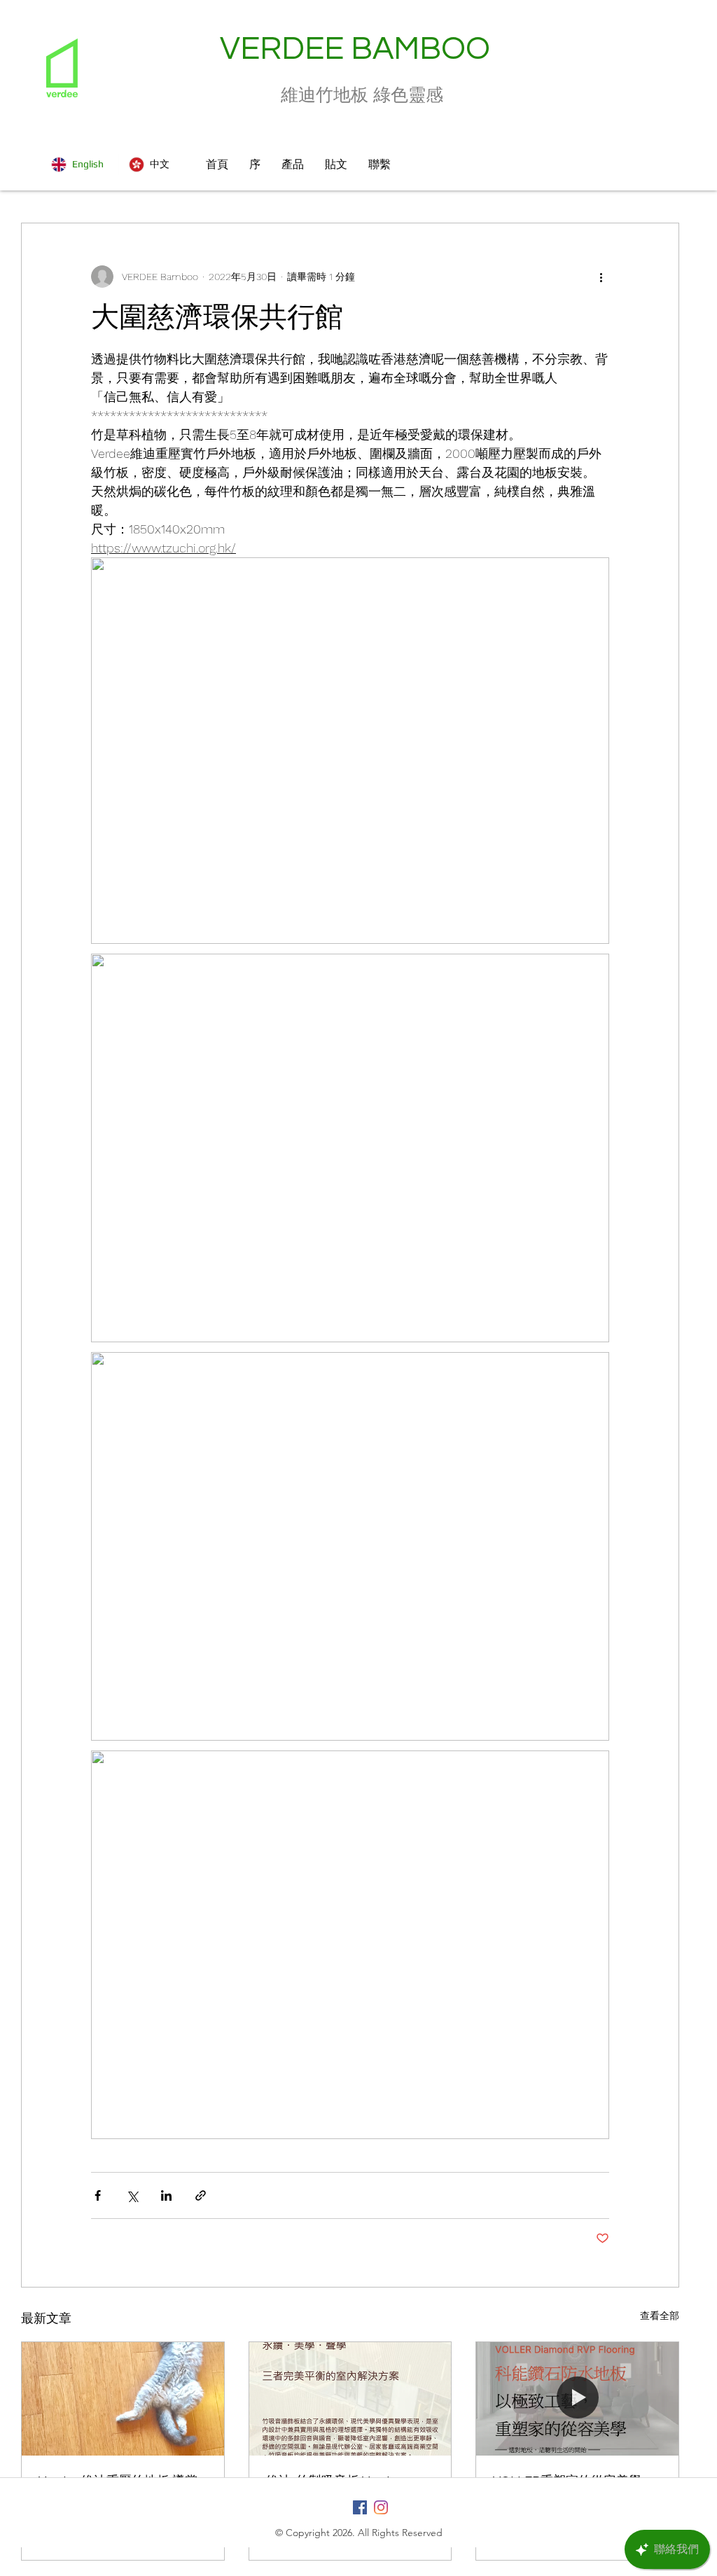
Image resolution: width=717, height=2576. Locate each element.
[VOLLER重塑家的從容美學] (577, 2399)
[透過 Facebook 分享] (98, 2195)
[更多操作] (601, 277)
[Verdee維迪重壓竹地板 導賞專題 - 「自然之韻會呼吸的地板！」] (123, 2399)
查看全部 (660, 2316)
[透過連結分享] (201, 2195)
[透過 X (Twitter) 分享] (132, 2195)
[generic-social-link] (360, 2507)
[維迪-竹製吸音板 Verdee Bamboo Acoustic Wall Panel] (350, 2399)
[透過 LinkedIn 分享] (166, 2195)
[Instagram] (381, 2507)
